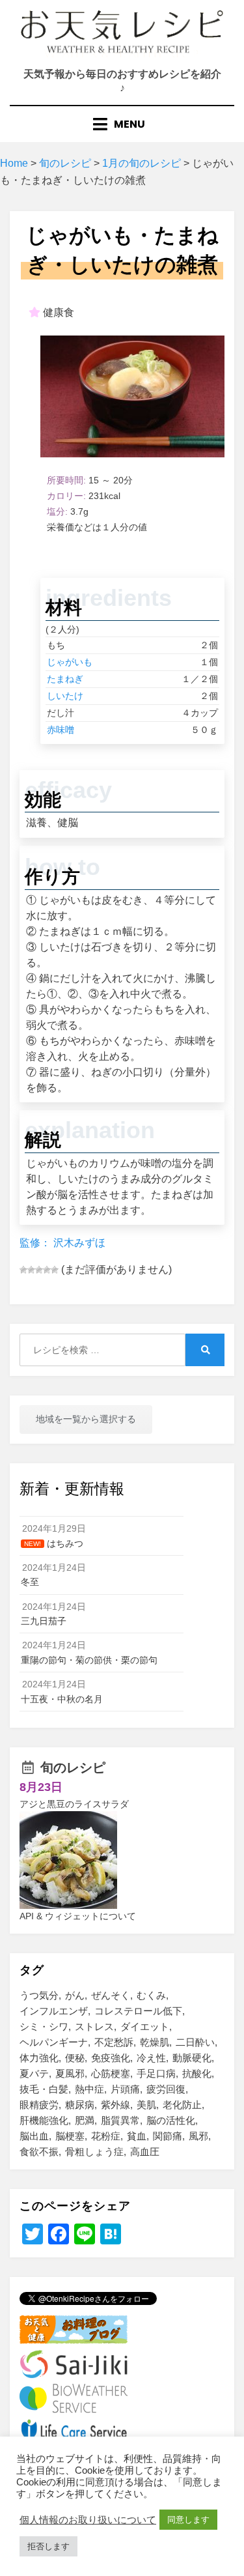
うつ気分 (39, 1995)
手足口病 (156, 2073)
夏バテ (34, 2073)
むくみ (151, 1995)
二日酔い (195, 2042)
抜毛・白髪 (44, 2089)
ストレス (94, 2026)
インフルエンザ (54, 2011)
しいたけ (65, 696)
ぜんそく (111, 1995)
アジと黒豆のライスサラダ (74, 1804)
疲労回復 (166, 2089)
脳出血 (34, 2136)
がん (75, 1995)
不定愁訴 (114, 2042)
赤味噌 (61, 730)
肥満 (85, 2120)
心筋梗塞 (111, 2073)
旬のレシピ (73, 1767)
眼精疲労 (39, 2105)
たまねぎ (65, 679)
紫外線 (115, 2105)
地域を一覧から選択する (86, 1419)
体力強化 (39, 2058)
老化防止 (182, 2105)
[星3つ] (39, 1270)
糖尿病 (80, 2105)
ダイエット (145, 2026)
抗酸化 (197, 2073)
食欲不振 (39, 2152)
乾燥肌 (155, 2042)
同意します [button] (188, 2520)
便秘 (75, 2058)
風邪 (198, 2136)
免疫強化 (111, 2058)
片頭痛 (125, 2089)
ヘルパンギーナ (54, 2042)
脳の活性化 (171, 2120)
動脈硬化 (192, 2058)
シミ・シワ (44, 2026)
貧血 (137, 2136)
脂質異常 (120, 2120)
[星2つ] (31, 1270)
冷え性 (151, 2058)
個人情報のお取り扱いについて (88, 2520)
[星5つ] (55, 1270)
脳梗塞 (70, 2136)
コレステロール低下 (138, 2011)
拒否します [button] (48, 2546)
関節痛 (168, 2136)
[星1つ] (23, 1270)
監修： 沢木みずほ (62, 1243)
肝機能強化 (44, 2120)
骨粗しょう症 (94, 2152)
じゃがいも (70, 662)
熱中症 (89, 2089)
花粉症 (106, 2136)
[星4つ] (47, 1270)
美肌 (146, 2105)
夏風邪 (70, 2073)
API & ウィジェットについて (78, 1916)
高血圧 (145, 2152)
